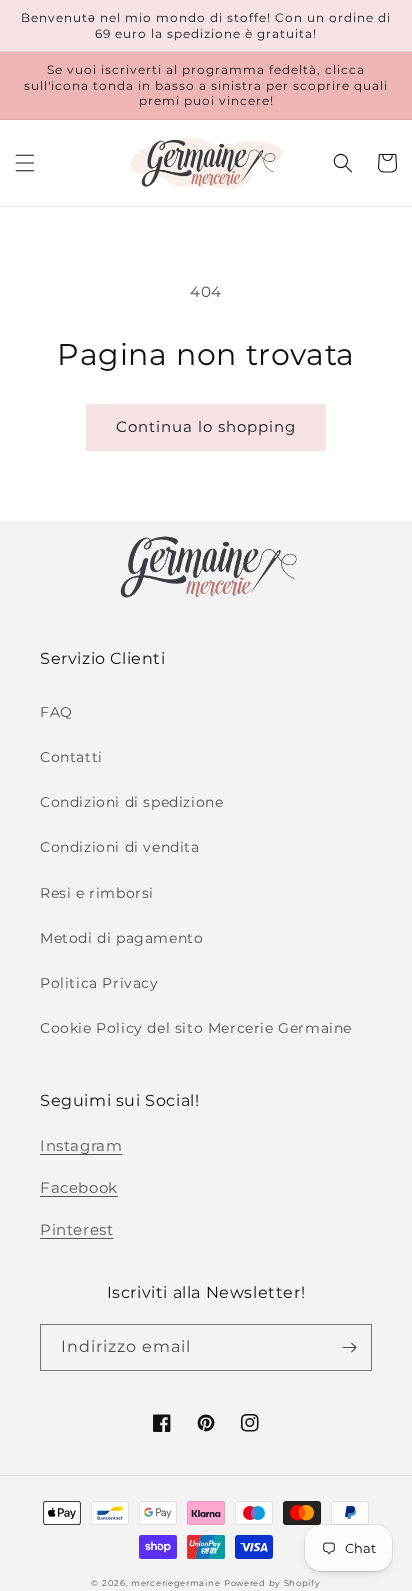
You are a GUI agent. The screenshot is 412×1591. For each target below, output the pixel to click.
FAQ (56, 712)
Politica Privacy (99, 983)
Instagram (81, 1145)
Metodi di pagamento (121, 938)
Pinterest (76, 1229)
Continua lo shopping (206, 426)
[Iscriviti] (349, 1347)
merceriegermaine (175, 1583)
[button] (25, 163)
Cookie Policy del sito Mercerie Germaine (196, 1028)
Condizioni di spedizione (131, 802)
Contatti (71, 757)
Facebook (79, 1187)
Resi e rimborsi (97, 893)
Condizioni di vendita (120, 847)
